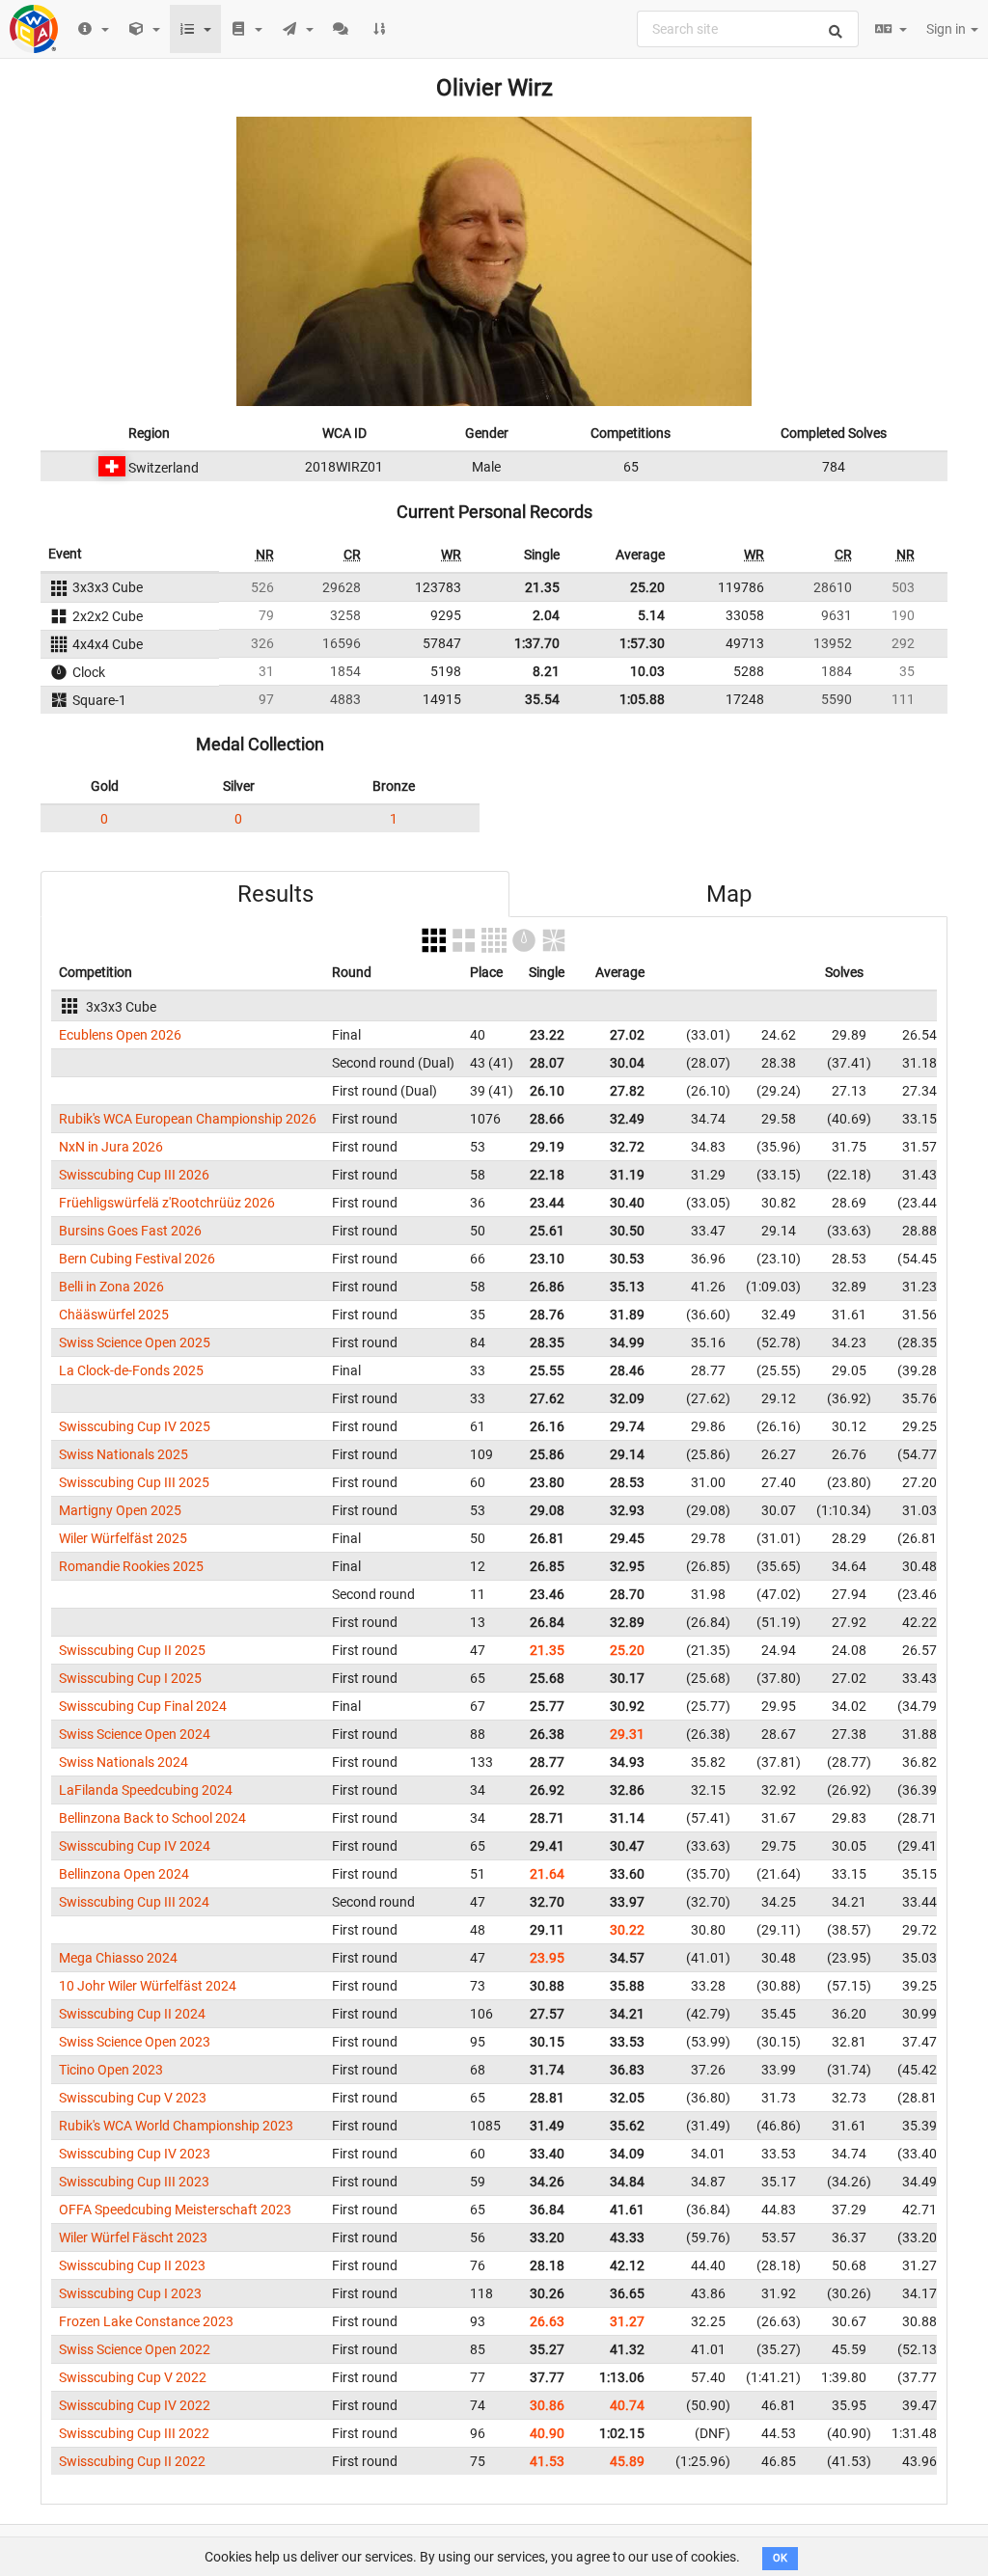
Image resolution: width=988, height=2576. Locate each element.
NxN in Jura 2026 (111, 1147)
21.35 (542, 587)
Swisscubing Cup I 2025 (130, 1678)
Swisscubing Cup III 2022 (134, 2433)
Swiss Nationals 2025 (123, 1454)
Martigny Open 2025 (120, 1510)
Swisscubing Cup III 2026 (134, 1175)
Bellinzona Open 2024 (124, 1874)
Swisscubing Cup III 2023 (134, 2182)
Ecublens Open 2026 (120, 1035)
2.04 (546, 615)
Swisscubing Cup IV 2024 (135, 1846)
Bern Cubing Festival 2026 (137, 1259)
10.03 (647, 671)
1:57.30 (642, 643)
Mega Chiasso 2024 (118, 1958)
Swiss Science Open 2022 (135, 2349)
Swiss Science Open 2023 (135, 2042)
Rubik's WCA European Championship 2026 (188, 1119)
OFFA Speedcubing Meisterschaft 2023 (175, 2210)
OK (780, 2558)
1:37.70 (537, 643)
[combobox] (748, 29)
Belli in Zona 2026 (111, 1287)
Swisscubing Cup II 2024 (132, 2014)
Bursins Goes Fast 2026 (130, 1231)
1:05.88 (642, 699)
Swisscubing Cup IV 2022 (135, 2405)
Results (275, 894)
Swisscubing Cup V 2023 (133, 2098)
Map (729, 894)
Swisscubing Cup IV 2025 (135, 1426)
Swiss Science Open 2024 (135, 1734)
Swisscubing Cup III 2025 (134, 1482)
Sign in (947, 29)
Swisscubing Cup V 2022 (133, 2377)
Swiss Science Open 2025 (135, 1342)
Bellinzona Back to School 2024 (152, 1818)
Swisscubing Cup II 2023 (132, 2265)
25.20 (647, 587)
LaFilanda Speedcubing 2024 (146, 1790)
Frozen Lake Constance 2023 (146, 2321)
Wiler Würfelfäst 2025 (123, 1538)
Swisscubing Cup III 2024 (134, 1902)
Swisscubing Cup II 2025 (132, 1650)
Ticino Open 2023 (111, 2070)
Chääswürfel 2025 (114, 1315)
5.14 (651, 615)
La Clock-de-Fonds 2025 (131, 1370)
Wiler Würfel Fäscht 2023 (133, 2237)
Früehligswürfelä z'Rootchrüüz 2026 (167, 1203)
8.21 (546, 671)
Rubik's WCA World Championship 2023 (176, 2126)
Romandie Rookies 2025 (131, 1566)
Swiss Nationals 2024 (123, 1762)
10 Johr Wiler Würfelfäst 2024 (148, 1986)
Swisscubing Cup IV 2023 (135, 2154)
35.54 (542, 699)
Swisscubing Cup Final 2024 (143, 1706)
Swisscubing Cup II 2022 (132, 2461)
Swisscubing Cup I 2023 (130, 2293)
